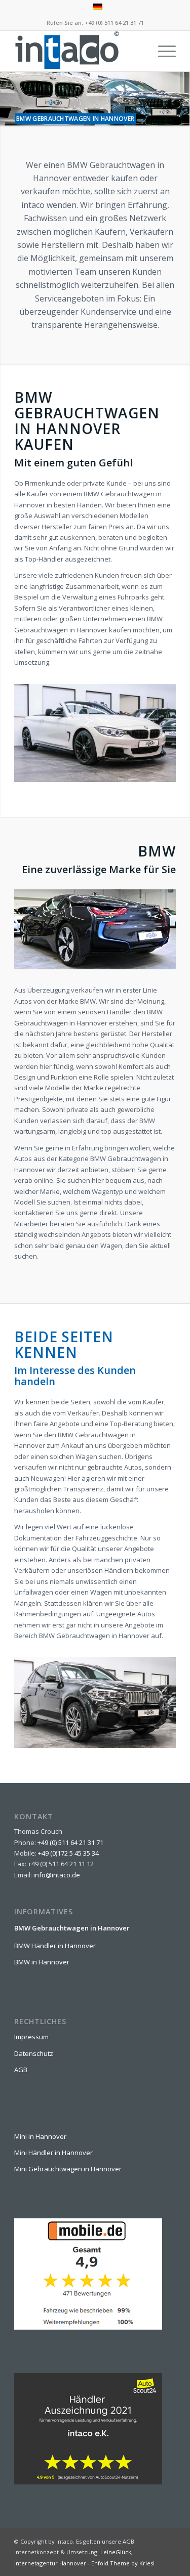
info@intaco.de (56, 1875)
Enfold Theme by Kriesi (123, 2563)
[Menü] (162, 51)
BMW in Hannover (42, 1962)
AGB (21, 2070)
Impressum (31, 2037)
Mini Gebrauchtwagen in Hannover (68, 2169)
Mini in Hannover (40, 2136)
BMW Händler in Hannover (55, 1946)
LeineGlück (116, 2552)
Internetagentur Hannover (50, 2563)
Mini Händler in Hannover (53, 2153)
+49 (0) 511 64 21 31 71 (114, 23)
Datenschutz (34, 2053)
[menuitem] (98, 7)
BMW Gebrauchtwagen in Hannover (72, 1928)
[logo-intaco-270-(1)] (79, 51)
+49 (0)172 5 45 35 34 (68, 1853)
